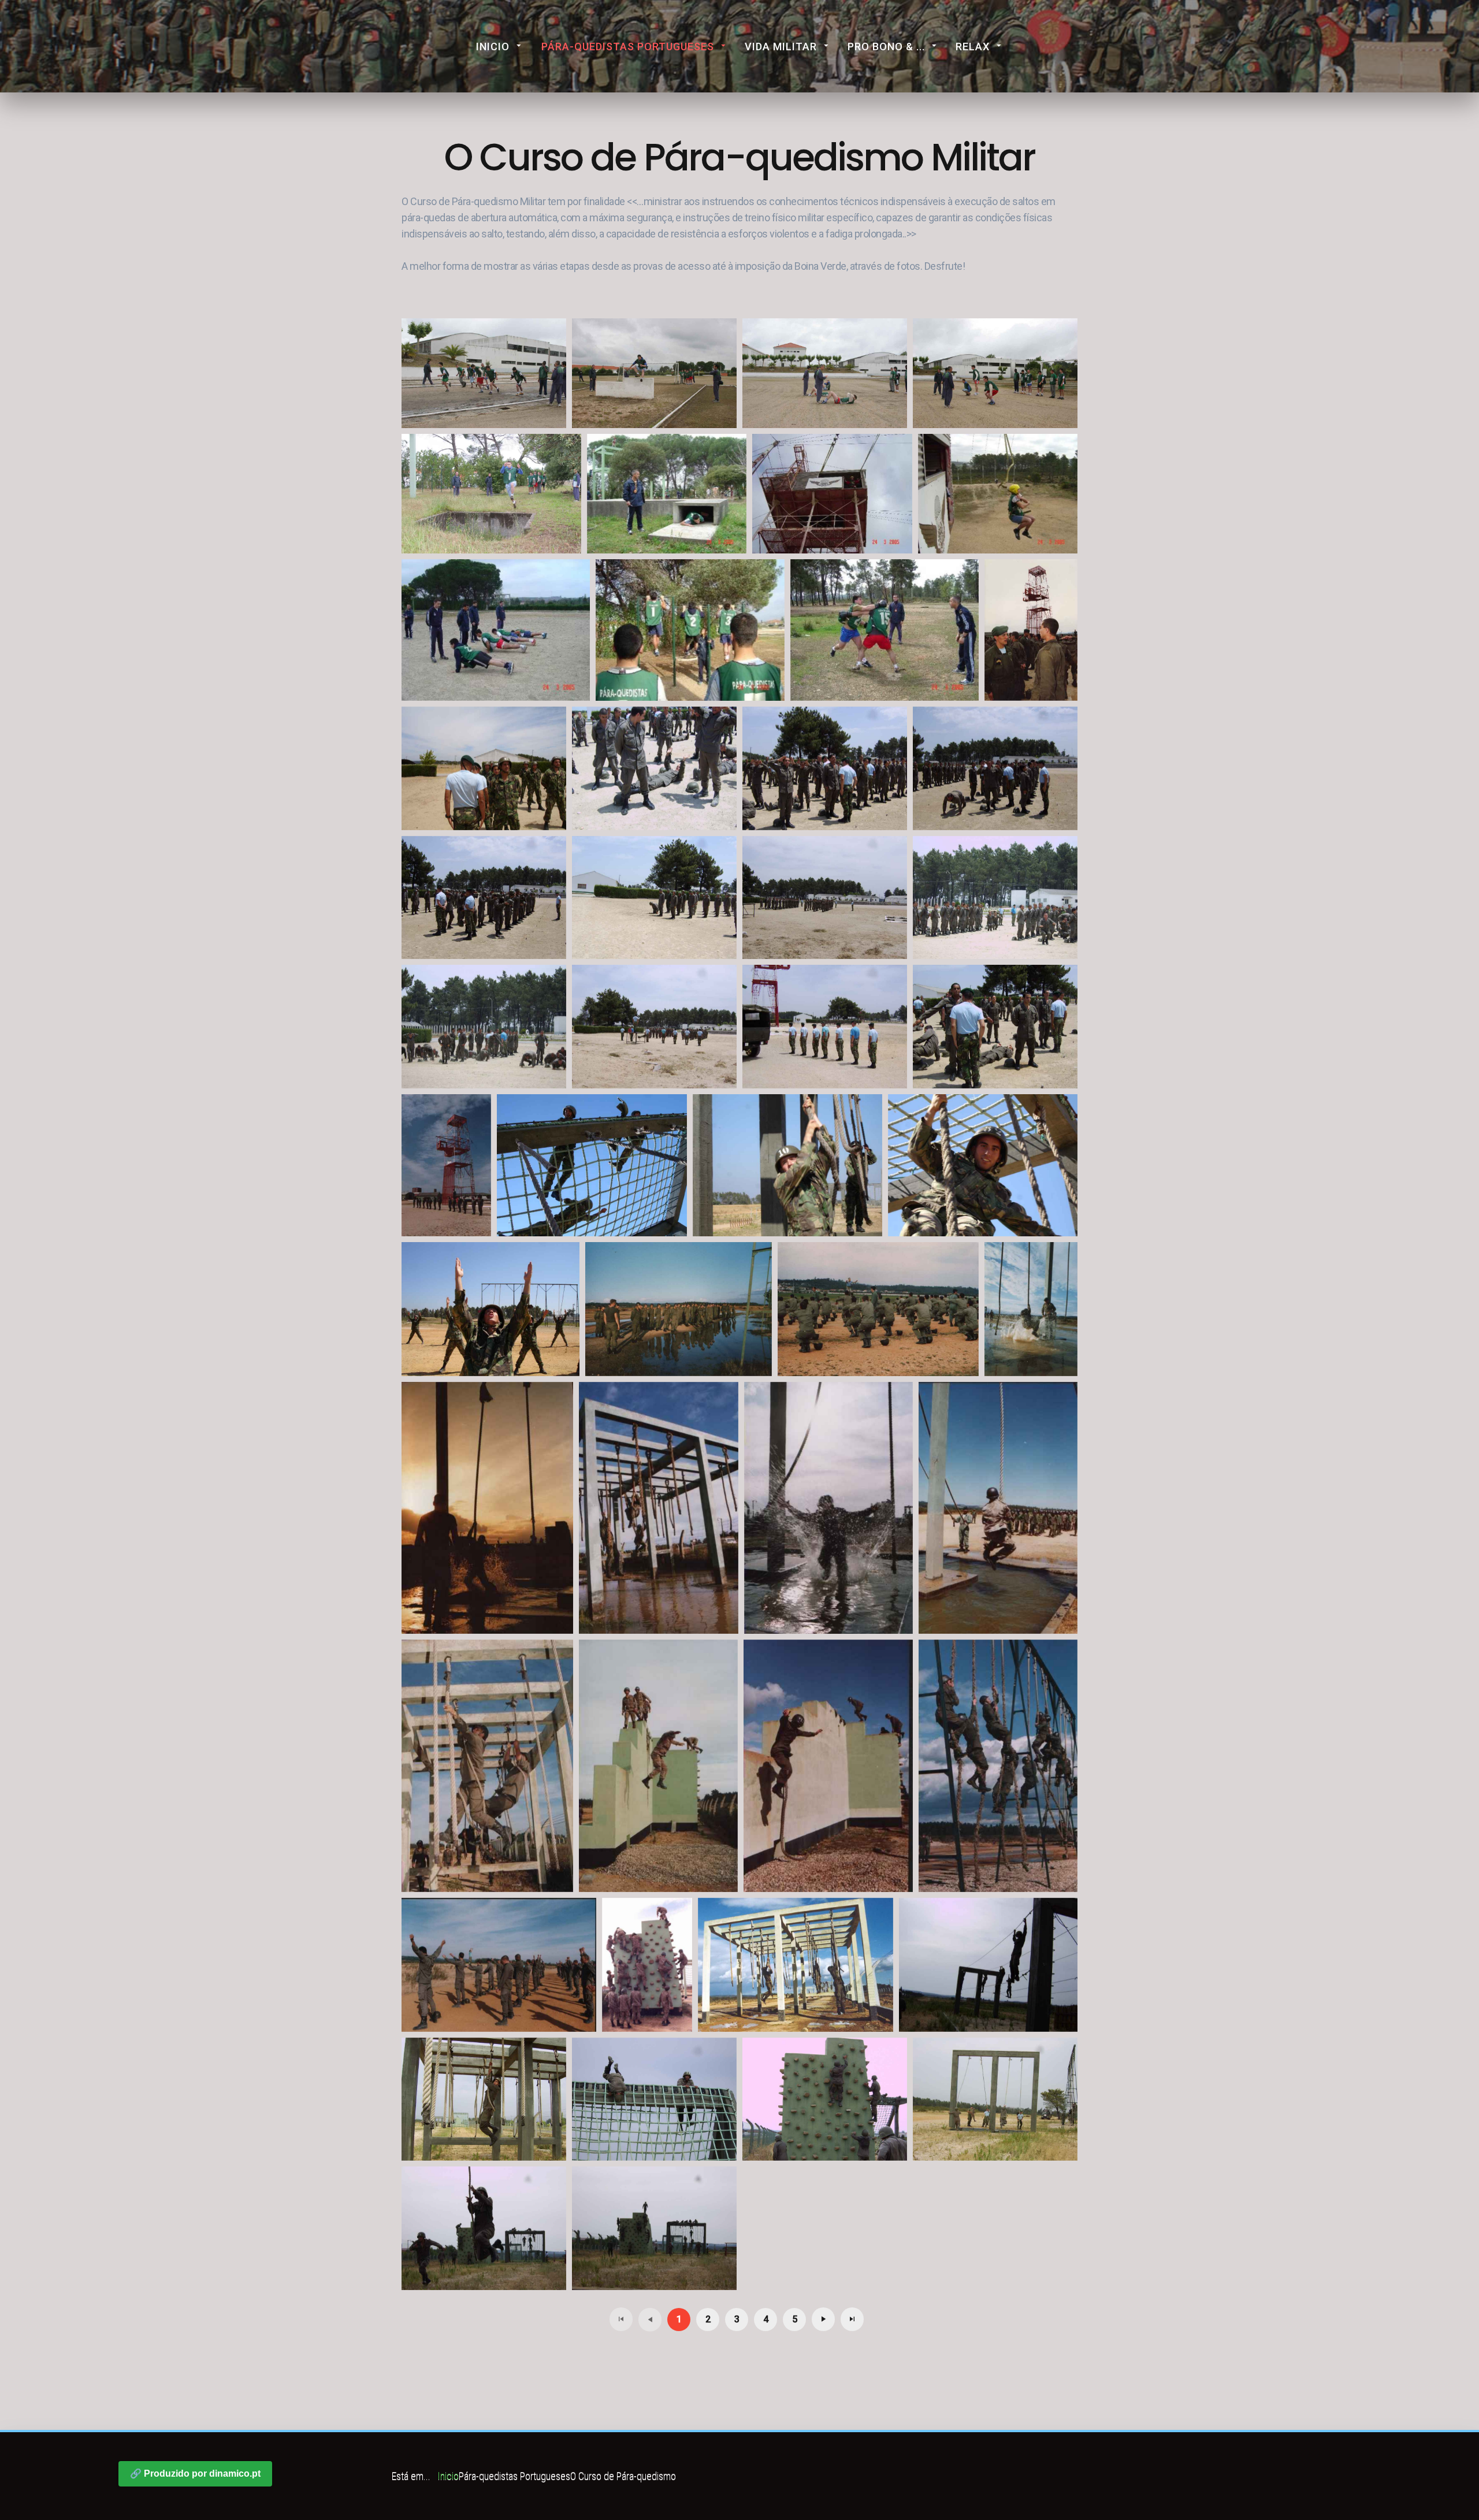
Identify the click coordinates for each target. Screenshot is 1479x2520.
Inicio (493, 47)
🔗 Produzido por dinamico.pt (195, 2473)
